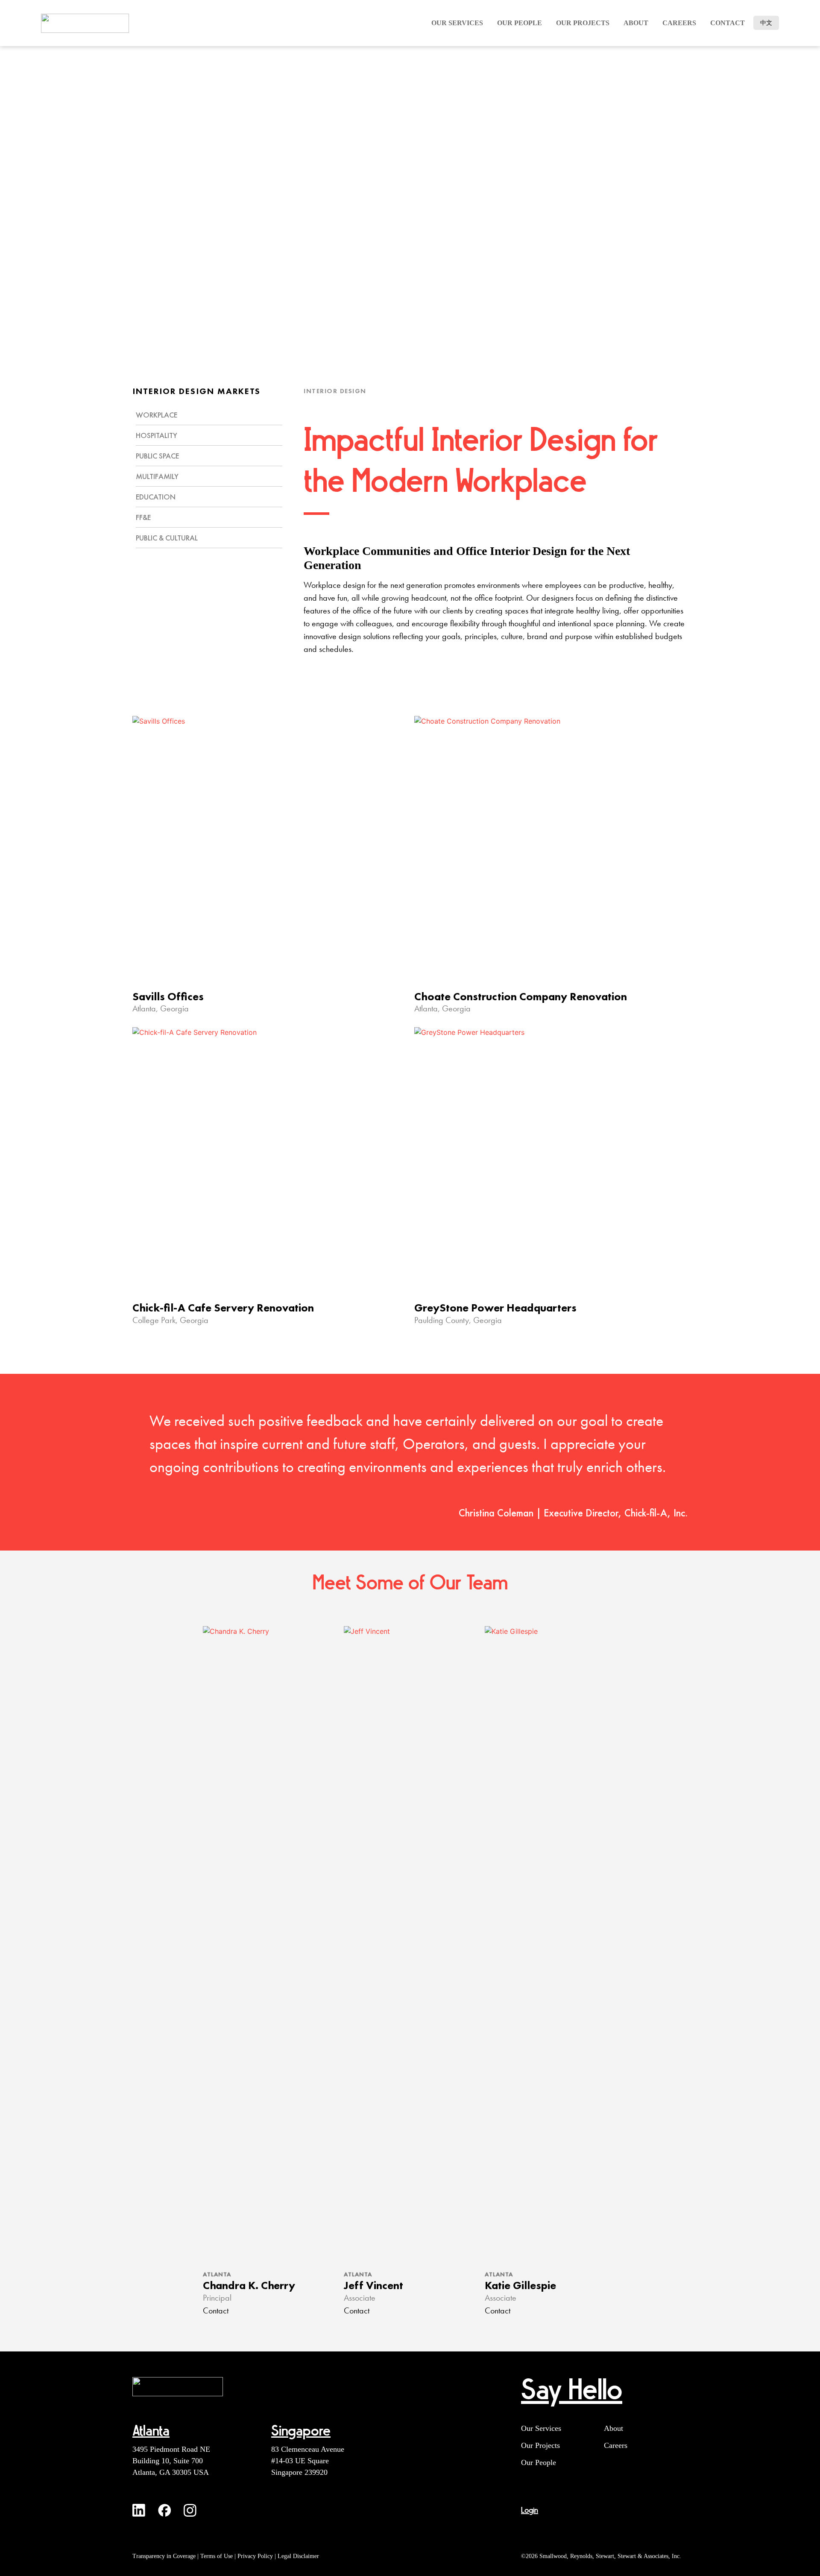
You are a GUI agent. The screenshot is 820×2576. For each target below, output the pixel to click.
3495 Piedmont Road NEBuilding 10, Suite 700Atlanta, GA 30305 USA (171, 2461)
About (636, 23)
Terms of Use (217, 2556)
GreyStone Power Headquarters (495, 1308)
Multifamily (157, 476)
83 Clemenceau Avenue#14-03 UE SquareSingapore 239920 (308, 2461)
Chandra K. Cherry (249, 2285)
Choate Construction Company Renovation (521, 996)
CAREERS (679, 23)
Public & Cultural (167, 538)
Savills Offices (168, 996)
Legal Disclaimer (298, 2556)
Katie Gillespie (520, 2285)
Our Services (541, 2428)
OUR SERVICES (457, 23)
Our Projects (540, 2445)
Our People (539, 2462)
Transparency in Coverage (164, 2556)
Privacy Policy (255, 2556)
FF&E (143, 517)
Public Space (157, 456)
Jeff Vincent (373, 2285)
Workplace (157, 415)
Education (156, 497)
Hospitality (157, 435)
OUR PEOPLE (520, 23)
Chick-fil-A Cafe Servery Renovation (223, 1308)
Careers (616, 2445)
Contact (728, 23)
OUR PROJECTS (583, 23)
